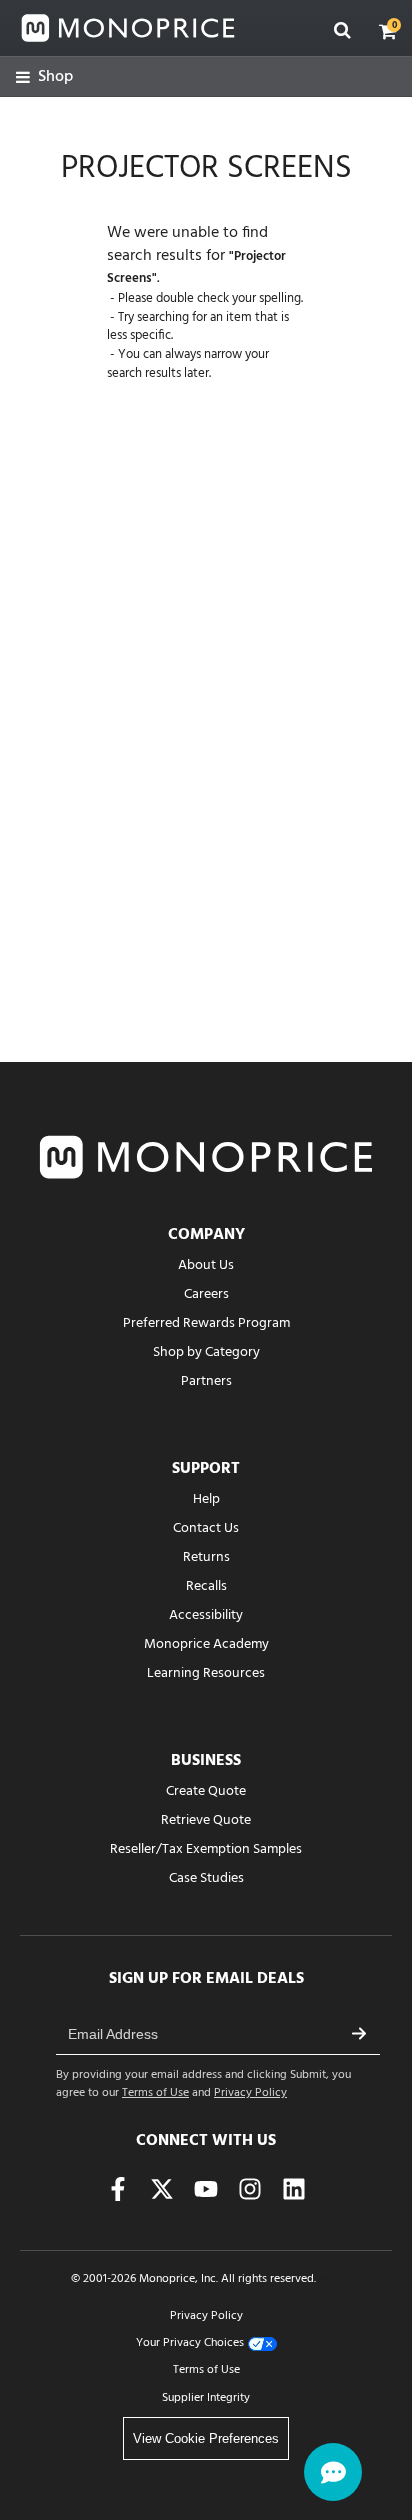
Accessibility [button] (206, 1615)
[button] (388, 31)
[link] (44, 77)
